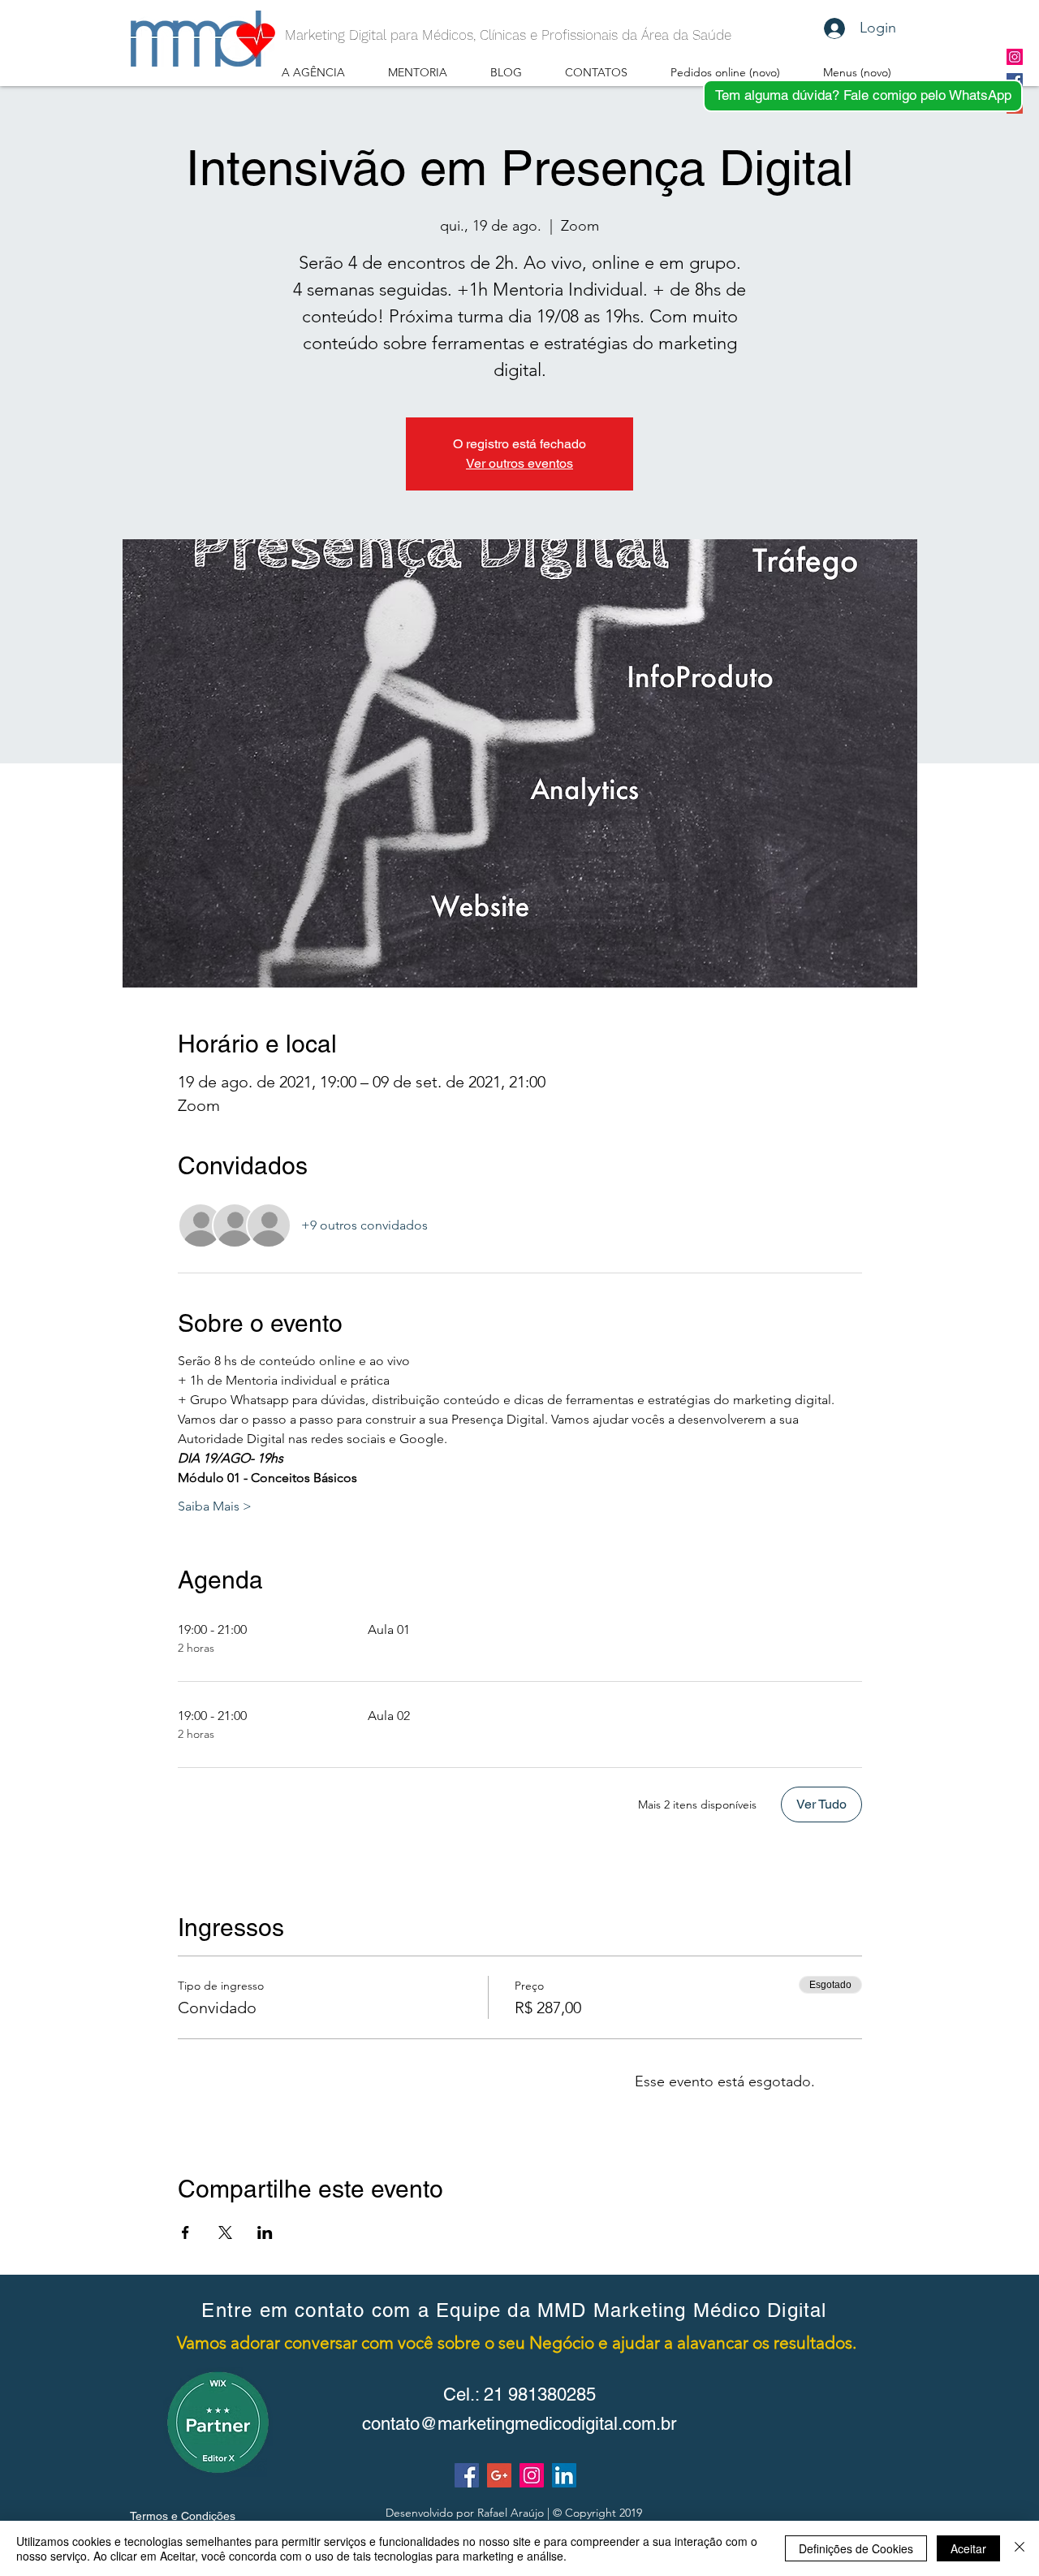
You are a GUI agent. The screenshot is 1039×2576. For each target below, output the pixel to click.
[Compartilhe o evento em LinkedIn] (265, 2232)
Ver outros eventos (519, 463)
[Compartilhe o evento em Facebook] (185, 2232)
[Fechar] (1020, 2548)
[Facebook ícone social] (467, 2475)
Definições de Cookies (856, 2548)
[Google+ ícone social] (499, 2475)
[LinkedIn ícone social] (564, 2475)
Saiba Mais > (215, 1506)
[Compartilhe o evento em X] (225, 2232)
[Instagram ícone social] (1015, 57)
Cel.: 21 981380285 (519, 2394)
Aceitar (968, 2548)
